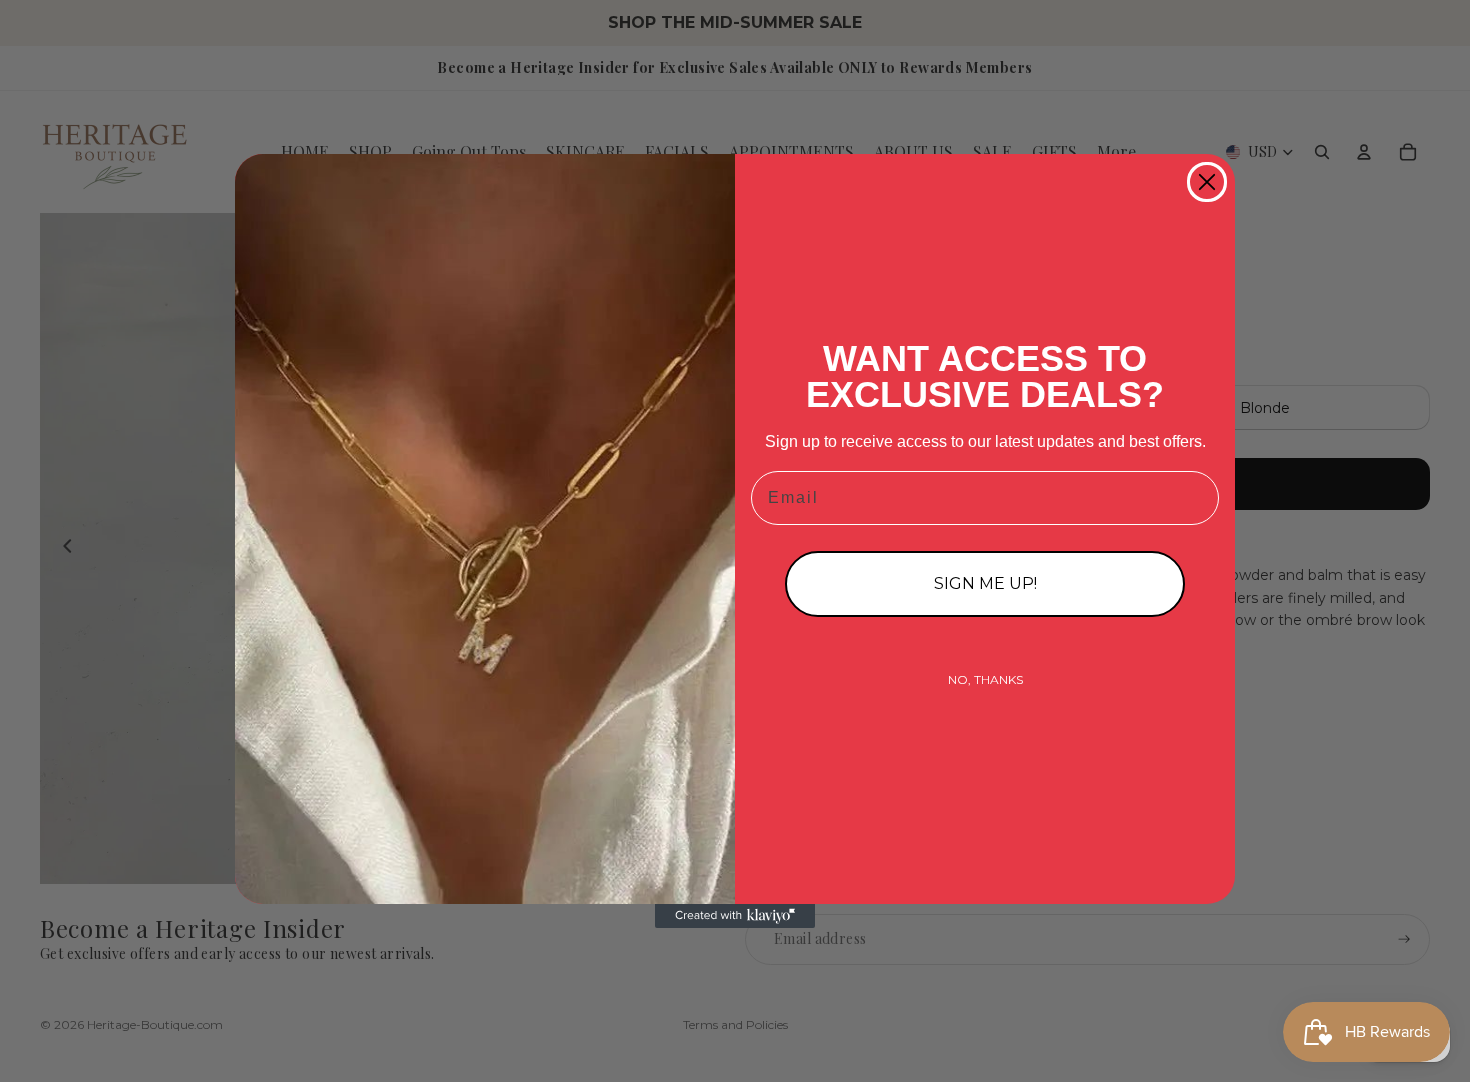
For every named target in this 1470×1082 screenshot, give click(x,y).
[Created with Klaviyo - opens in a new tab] (735, 916)
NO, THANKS (985, 679)
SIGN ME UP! (985, 583)
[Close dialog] (1207, 182)
